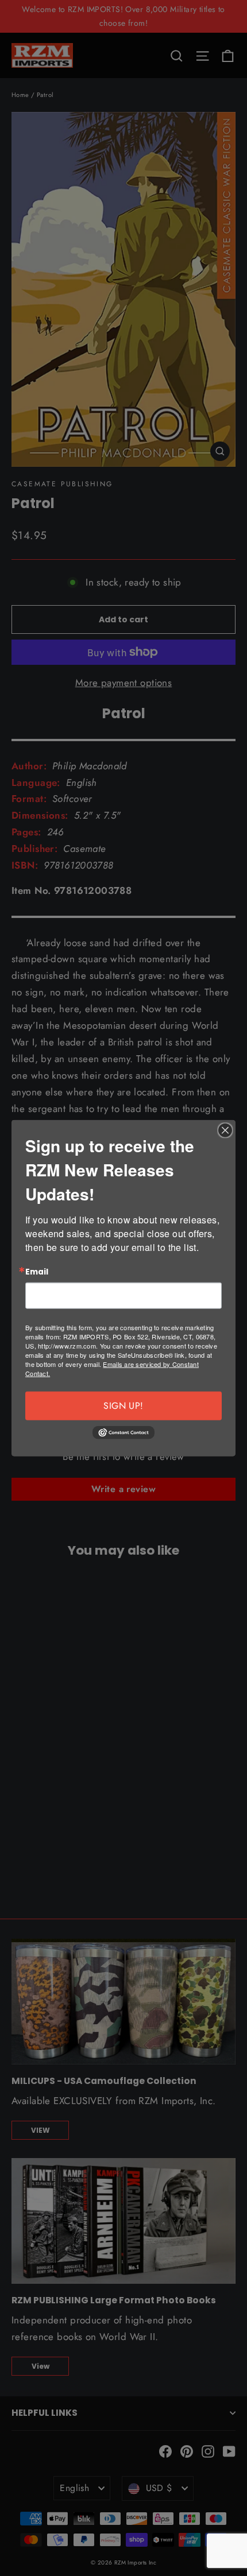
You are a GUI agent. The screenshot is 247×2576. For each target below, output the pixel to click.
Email (37, 1272)
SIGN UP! (123, 1406)
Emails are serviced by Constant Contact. (112, 1369)
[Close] (225, 1130)
